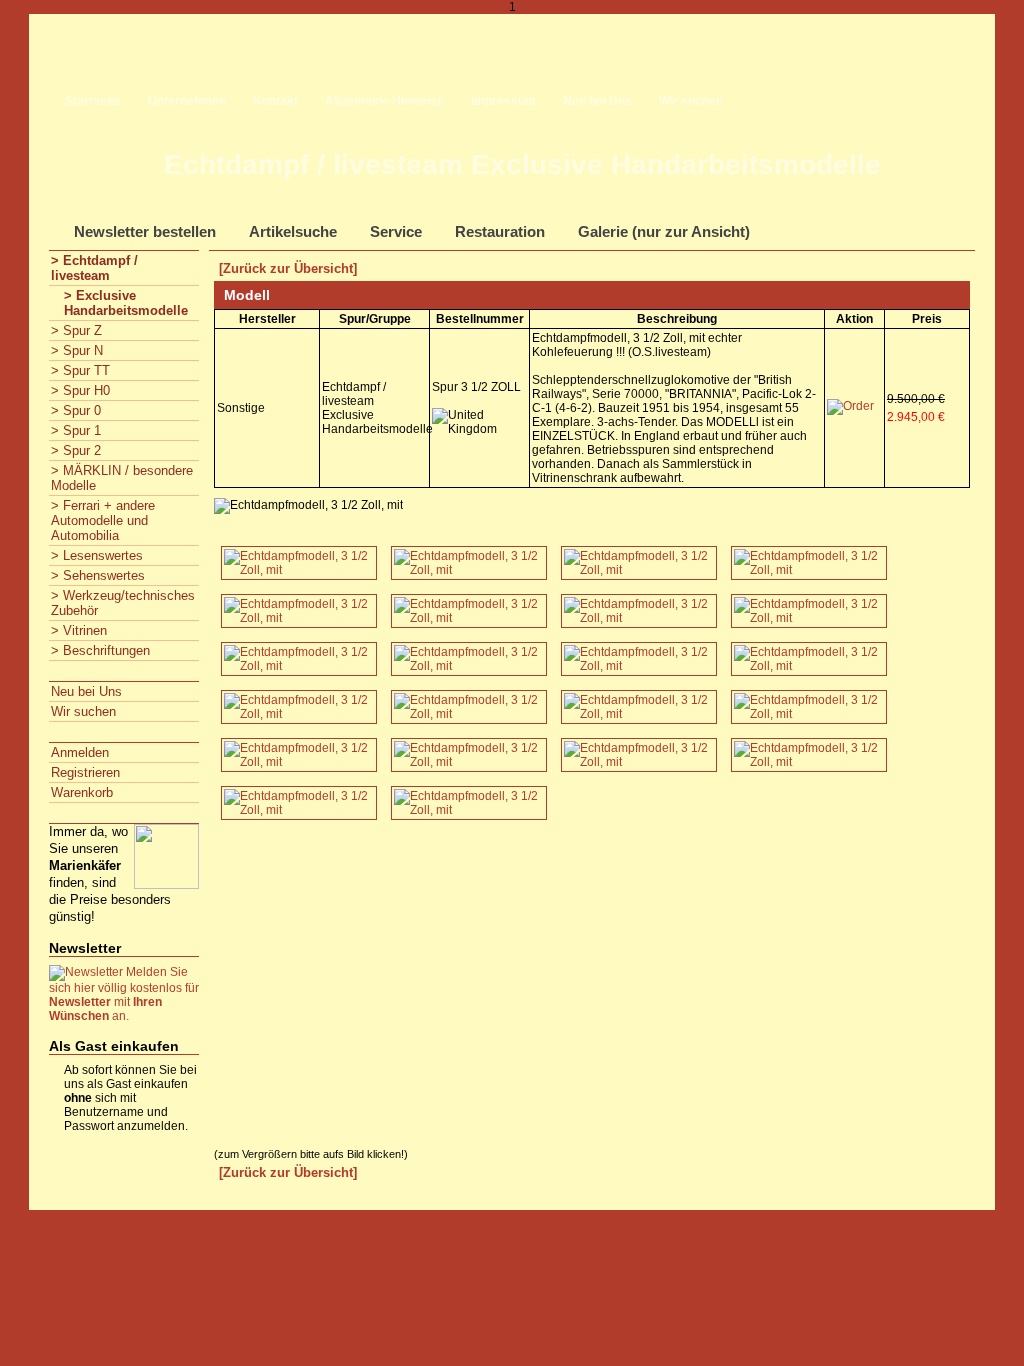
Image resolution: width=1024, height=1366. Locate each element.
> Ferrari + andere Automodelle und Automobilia (103, 520)
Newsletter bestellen (145, 231)
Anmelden (80, 752)
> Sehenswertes (98, 575)
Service (396, 231)
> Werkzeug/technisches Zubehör (123, 603)
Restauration (500, 231)
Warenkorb (82, 792)
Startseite (93, 101)
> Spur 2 (76, 450)
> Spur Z (76, 330)
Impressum (503, 101)
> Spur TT (80, 370)
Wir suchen (691, 101)
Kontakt (275, 101)
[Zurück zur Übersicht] (288, 268)
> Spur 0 (76, 410)
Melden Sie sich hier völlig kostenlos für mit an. (124, 994)
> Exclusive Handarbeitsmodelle (126, 303)
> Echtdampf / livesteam (94, 268)
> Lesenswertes (97, 555)
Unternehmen (187, 101)
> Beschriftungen (100, 650)
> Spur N (77, 350)
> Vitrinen (79, 630)
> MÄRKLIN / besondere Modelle (122, 478)
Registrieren (85, 772)
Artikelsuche (293, 231)
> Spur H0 (80, 390)
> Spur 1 (76, 430)
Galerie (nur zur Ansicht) (664, 231)
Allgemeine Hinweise (384, 101)
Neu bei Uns (597, 101)
